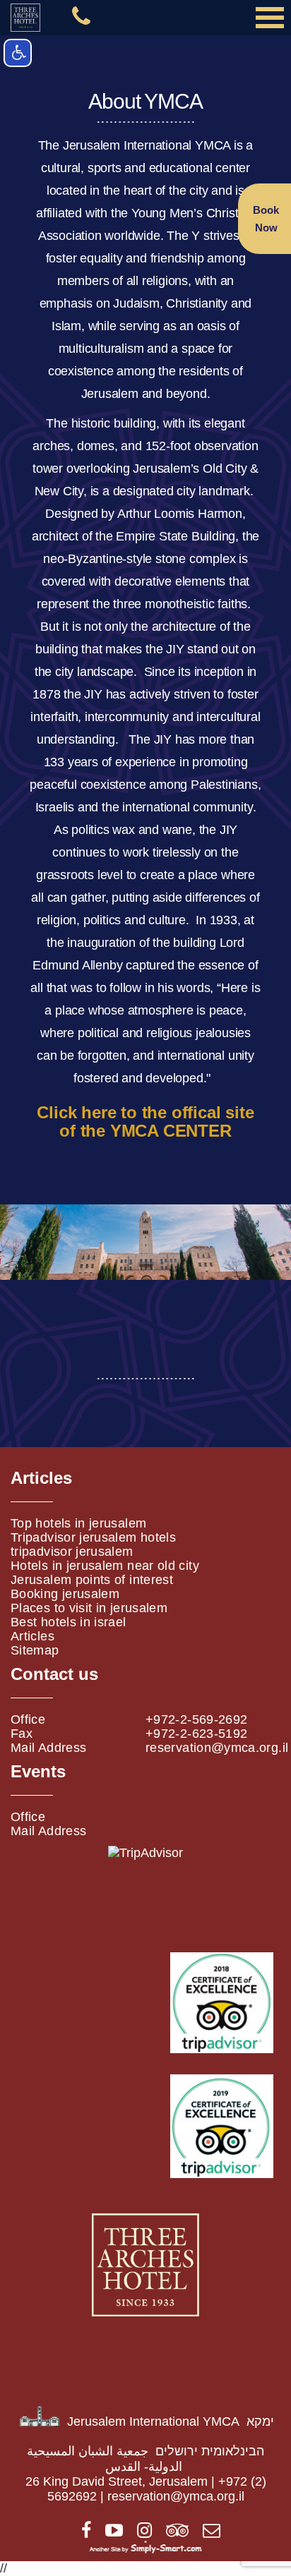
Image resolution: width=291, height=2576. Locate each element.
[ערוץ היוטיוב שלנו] (109, 2532)
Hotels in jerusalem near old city (105, 1566)
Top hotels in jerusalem (78, 1523)
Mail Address (48, 1748)
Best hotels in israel (69, 1622)
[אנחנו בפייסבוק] (81, 2532)
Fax (22, 1734)
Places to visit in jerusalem (89, 1608)
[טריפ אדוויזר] (172, 2532)
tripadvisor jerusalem (72, 1552)
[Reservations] (206, 2532)
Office (28, 1719)
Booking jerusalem (65, 1594)
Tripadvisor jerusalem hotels (93, 1537)
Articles (32, 1636)
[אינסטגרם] (139, 2532)
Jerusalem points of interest (92, 1580)
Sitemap (35, 1650)
